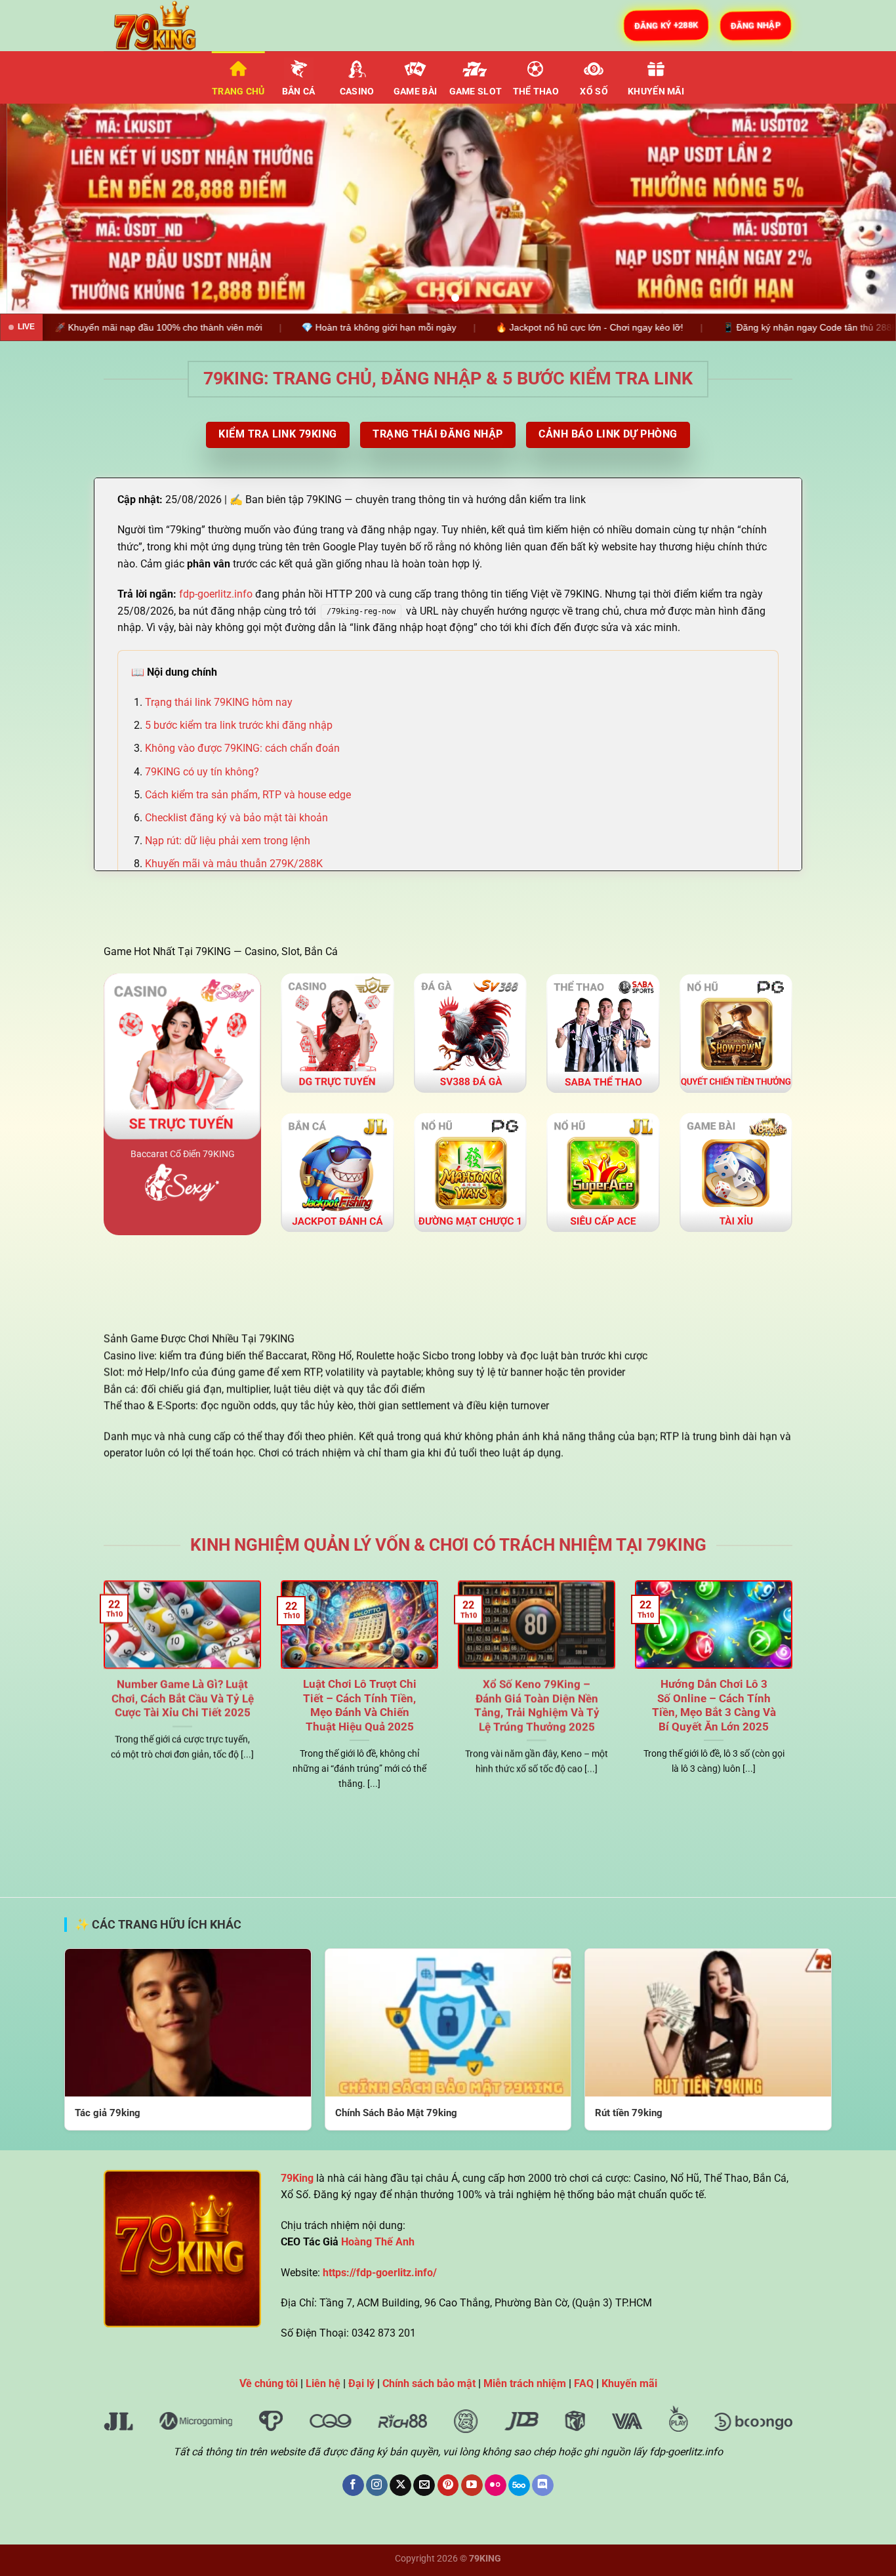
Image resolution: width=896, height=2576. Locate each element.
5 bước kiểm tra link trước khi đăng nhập (239, 725)
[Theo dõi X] (400, 2485)
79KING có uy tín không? (202, 772)
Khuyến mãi (656, 92)
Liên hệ (323, 2383)
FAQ (584, 2383)
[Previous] (35, 209)
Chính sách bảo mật (429, 2383)
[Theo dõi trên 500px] (519, 2485)
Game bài (415, 92)
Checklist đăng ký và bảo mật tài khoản (236, 818)
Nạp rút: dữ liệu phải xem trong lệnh (228, 841)
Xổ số (594, 92)
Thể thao (536, 92)
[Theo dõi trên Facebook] (353, 2485)
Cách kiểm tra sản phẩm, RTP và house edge (248, 795)
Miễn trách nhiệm (525, 2383)
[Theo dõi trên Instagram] (377, 2485)
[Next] (861, 209)
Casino (357, 92)
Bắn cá (299, 92)
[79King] (169, 26)
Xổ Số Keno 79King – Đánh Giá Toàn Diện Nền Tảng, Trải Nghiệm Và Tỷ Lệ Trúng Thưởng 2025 (537, 1706)
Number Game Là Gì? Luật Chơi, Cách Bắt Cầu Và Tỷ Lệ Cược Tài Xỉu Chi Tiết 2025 (183, 1698)
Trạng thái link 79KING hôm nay (219, 702)
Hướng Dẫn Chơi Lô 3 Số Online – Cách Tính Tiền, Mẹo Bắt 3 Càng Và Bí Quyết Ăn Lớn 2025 (714, 1706)
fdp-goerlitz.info (216, 594)
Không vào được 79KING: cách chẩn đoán (242, 748)
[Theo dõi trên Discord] (543, 2485)
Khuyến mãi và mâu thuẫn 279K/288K (234, 864)
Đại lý (361, 2383)
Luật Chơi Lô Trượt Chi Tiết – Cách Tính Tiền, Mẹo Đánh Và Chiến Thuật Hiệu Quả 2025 (360, 1706)
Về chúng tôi (269, 2383)
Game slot (476, 92)
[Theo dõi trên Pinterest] (448, 2485)
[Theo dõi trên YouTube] (472, 2485)
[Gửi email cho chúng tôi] (424, 2485)
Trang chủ (238, 92)
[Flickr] (496, 2485)
